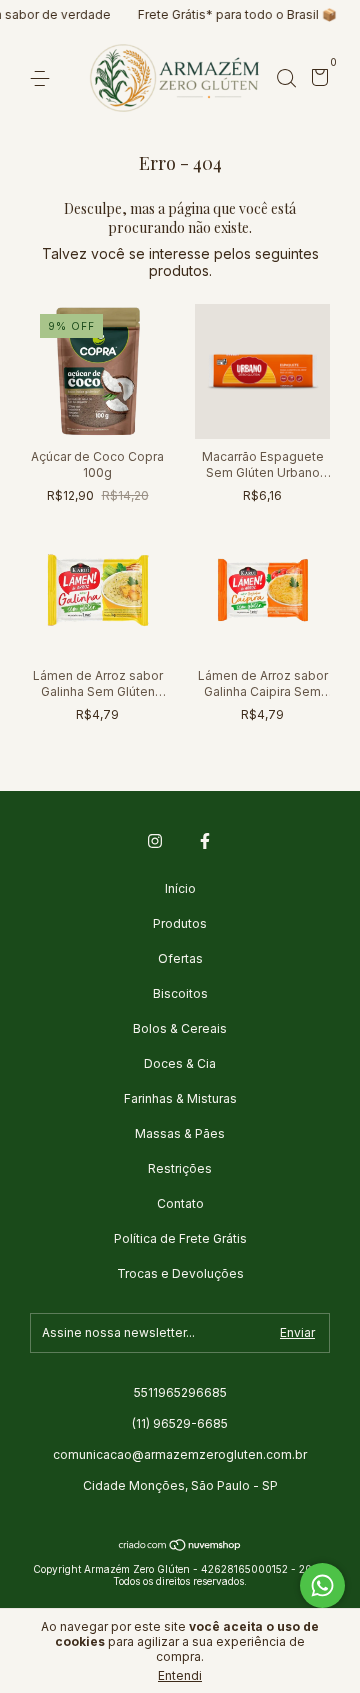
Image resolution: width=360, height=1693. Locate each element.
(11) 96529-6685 (180, 1423)
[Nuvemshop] (180, 1546)
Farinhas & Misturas (180, 1098)
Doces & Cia (180, 1063)
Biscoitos (180, 993)
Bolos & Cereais (180, 1028)
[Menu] (43, 78)
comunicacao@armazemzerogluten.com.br (180, 1454)
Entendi (180, 1675)
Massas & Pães (180, 1133)
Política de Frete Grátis (180, 1238)
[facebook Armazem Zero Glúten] (205, 841)
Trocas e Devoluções (180, 1273)
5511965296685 (180, 1392)
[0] (316, 79)
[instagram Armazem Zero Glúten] (155, 841)
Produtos (180, 923)
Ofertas (180, 958)
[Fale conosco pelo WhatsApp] (322, 1585)
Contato (180, 1203)
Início (180, 888)
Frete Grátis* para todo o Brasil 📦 (193, 14)
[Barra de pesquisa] (286, 78)
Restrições (180, 1168)
